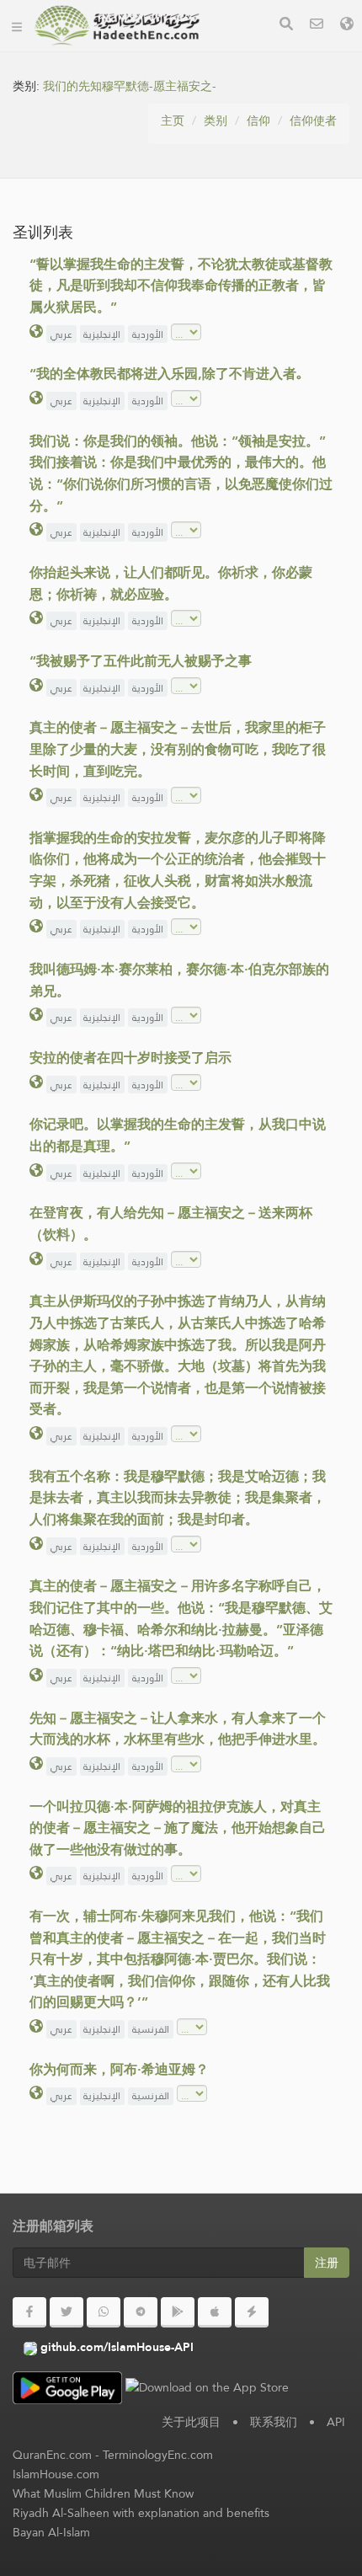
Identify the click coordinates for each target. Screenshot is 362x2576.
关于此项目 (191, 2422)
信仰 (258, 120)
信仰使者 (313, 120)
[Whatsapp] (104, 2312)
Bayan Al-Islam (51, 2532)
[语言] (347, 26)
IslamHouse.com (56, 2474)
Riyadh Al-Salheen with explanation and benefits (141, 2513)
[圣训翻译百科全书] (117, 25)
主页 (173, 120)
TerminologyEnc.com (158, 2455)
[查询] (286, 26)
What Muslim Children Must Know (103, 2493)
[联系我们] (317, 26)
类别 (216, 120)
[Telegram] (141, 2312)
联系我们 (274, 2422)
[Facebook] (29, 2312)
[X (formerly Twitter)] (67, 2312)
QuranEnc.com (52, 2455)
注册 (327, 2263)
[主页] (17, 25)
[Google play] (178, 2312)
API (336, 2422)
